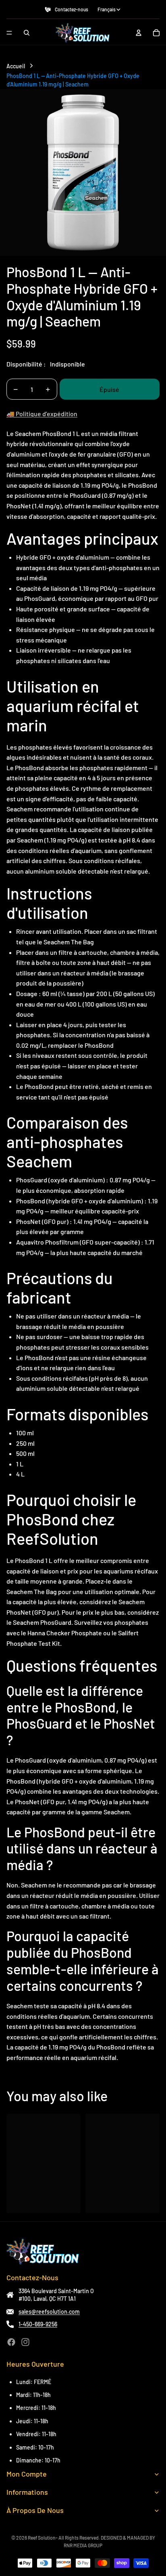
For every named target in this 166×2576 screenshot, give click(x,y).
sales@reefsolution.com (49, 2312)
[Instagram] (25, 2342)
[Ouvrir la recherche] (27, 33)
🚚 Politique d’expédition (42, 414)
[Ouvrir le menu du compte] (139, 33)
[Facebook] (11, 2342)
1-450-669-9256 (38, 2324)
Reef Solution (42, 2538)
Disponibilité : (26, 364)
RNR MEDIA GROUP (83, 2545)
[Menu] (9, 33)
